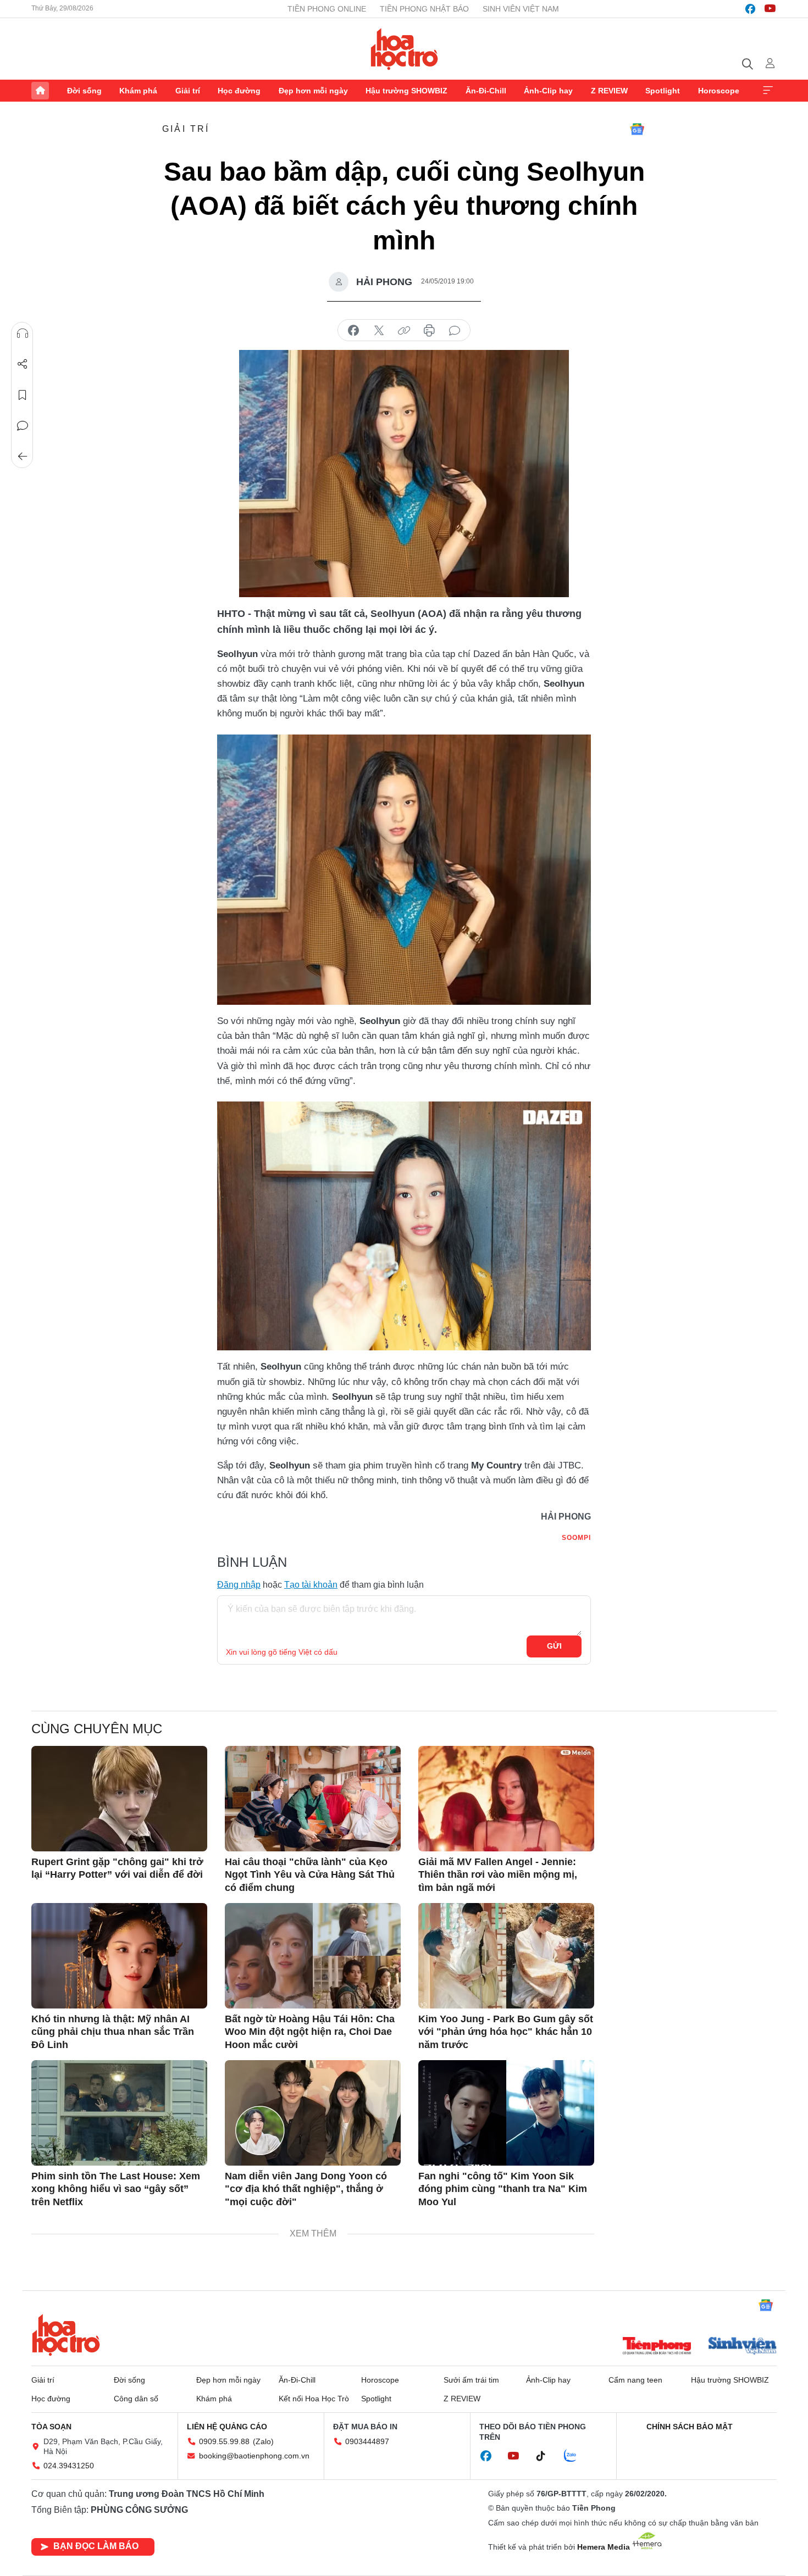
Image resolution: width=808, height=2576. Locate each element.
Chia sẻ (23, 364)
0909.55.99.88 (224, 2441)
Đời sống (84, 91)
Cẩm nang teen (635, 2380)
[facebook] (750, 9)
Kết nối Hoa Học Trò (314, 2399)
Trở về (23, 457)
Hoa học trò (66, 2335)
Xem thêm (768, 91)
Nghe (23, 333)
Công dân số (136, 2399)
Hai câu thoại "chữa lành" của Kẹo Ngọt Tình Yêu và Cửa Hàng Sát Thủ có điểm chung (310, 1875)
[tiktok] (546, 2456)
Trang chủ (40, 91)
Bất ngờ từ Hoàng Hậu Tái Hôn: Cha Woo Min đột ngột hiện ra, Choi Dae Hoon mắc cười (310, 2032)
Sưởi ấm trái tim (471, 2380)
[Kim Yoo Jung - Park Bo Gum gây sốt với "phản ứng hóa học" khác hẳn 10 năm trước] (506, 1956)
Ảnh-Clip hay (548, 91)
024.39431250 (69, 2466)
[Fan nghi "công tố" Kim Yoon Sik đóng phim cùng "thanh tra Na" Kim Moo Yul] (506, 2113)
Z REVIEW (609, 91)
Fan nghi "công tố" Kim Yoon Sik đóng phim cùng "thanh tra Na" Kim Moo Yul (503, 2189)
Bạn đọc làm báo (96, 2546)
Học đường (239, 91)
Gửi (554, 1646)
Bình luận (23, 426)
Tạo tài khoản (311, 1585)
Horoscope (719, 91)
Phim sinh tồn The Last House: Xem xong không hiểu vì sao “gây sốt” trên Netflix (116, 2189)
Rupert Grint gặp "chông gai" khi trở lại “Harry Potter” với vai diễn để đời (117, 1868)
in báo (429, 331)
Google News (637, 129)
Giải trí (188, 91)
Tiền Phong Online (327, 9)
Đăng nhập (239, 1585)
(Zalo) (263, 2441)
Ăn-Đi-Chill (486, 91)
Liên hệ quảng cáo (227, 2427)
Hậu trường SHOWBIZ (406, 91)
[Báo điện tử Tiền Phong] (657, 2347)
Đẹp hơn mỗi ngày (313, 91)
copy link (404, 331)
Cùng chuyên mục (97, 1729)
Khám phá (138, 91)
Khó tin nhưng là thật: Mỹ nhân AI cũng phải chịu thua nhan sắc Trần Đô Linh (113, 2032)
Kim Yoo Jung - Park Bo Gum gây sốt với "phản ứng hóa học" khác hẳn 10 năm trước (506, 2032)
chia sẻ (353, 331)
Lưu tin (23, 395)
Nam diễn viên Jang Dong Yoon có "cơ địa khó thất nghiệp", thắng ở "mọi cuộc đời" (306, 2189)
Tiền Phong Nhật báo (424, 9)
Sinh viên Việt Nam (521, 9)
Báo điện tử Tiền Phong (404, 49)
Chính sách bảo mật (690, 2427)
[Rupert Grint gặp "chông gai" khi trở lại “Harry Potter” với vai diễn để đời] (119, 1799)
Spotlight (663, 91)
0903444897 (367, 2441)
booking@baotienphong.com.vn (254, 2456)
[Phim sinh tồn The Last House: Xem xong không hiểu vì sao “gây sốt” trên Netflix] (119, 2113)
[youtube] (770, 9)
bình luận (455, 331)
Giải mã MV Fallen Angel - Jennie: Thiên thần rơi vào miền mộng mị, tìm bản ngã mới (498, 1875)
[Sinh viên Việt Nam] (743, 2347)
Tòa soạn (51, 2427)
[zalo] (576, 2456)
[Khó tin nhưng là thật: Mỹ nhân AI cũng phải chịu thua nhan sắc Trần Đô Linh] (119, 1956)
